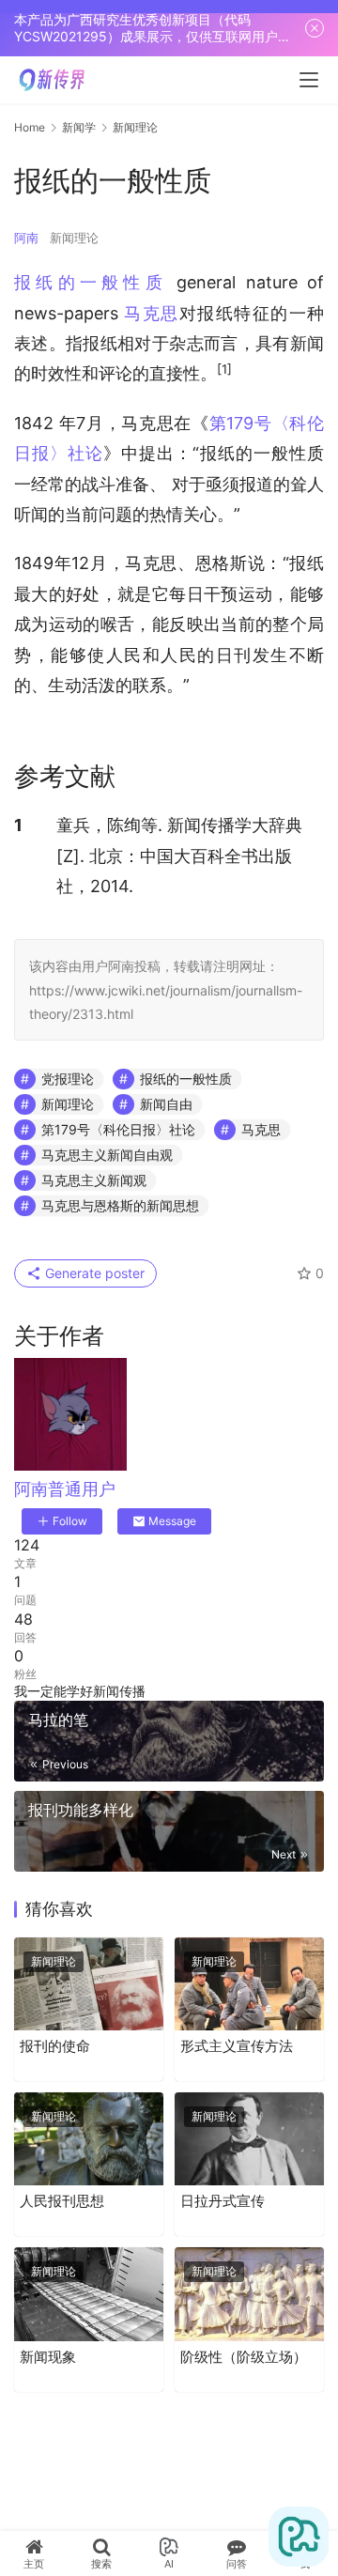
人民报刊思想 (62, 2201)
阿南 (26, 238)
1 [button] (18, 825)
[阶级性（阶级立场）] (249, 2294)
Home (30, 127)
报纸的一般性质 (91, 282)
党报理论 (68, 1079)
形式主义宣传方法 (237, 2046)
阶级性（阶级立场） (244, 2357)
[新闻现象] (89, 2294)
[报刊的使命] (89, 1984)
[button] (224, 373)
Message (172, 1521)
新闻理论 (74, 238)
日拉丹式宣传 (223, 2201)
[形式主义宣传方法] (249, 1984)
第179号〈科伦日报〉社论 (118, 1129)
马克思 (151, 313)
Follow (70, 1521)
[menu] (309, 80)
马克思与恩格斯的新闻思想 (120, 1205)
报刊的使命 (55, 2046)
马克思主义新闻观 (94, 1180)
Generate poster (93, 1273)
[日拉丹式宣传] (249, 2139)
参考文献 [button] (65, 776)
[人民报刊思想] (89, 2139)
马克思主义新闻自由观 (107, 1155)
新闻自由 (166, 1104)
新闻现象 (48, 2357)
